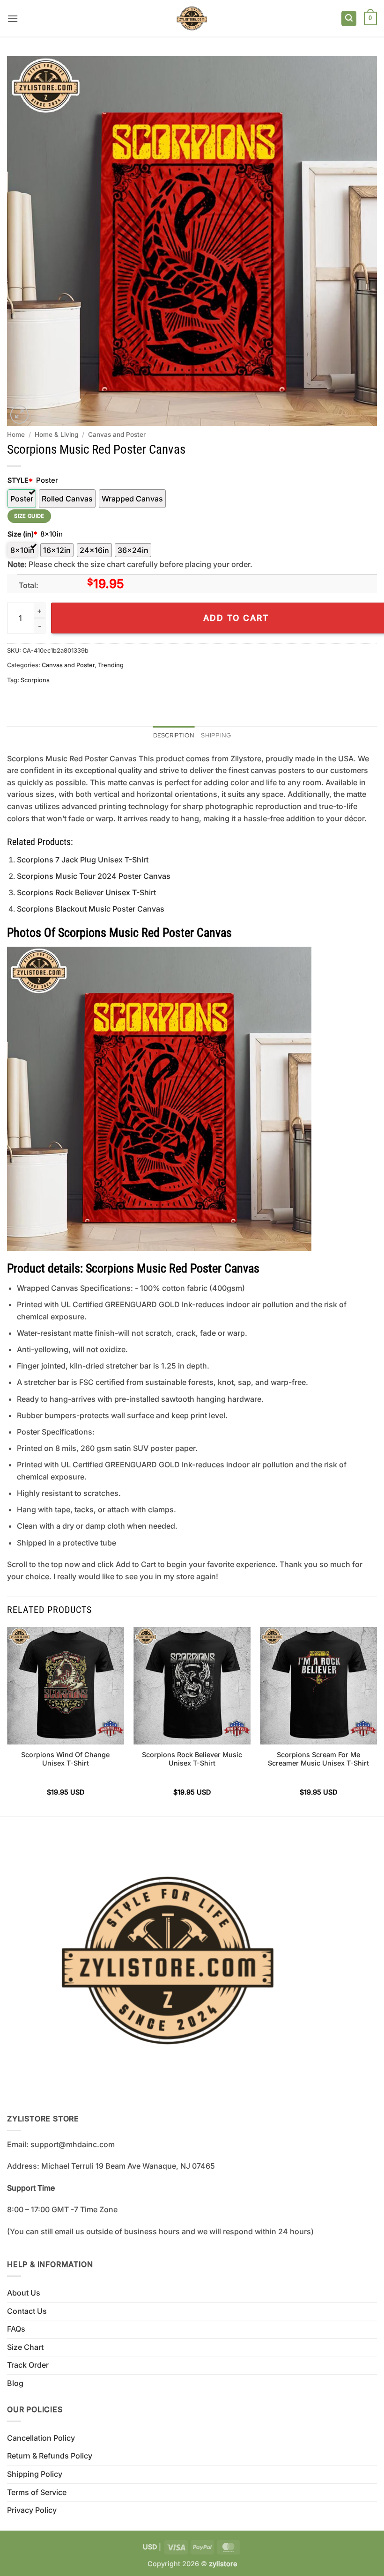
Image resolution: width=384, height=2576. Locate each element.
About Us (24, 2293)
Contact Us (27, 2311)
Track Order (28, 2365)
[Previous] (7, 1721)
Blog (15, 2383)
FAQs (16, 2329)
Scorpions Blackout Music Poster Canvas (91, 909)
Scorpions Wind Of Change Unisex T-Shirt (65, 1759)
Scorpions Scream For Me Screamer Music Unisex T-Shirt (318, 1759)
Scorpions (35, 680)
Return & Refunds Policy (50, 2456)
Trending (111, 665)
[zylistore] (192, 18)
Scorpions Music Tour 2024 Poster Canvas (94, 876)
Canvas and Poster (117, 434)
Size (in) (22, 534)
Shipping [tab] (216, 735)
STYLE (20, 480)
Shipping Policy (35, 2474)
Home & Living (56, 434)
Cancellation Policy (41, 2438)
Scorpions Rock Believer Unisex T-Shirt (86, 892)
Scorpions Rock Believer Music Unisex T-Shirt (192, 1759)
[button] (13, 18)
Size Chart (25, 2347)
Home (16, 434)
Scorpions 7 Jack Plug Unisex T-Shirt (83, 860)
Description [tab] (174, 735)
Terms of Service (37, 2492)
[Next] (377, 1721)
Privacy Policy (32, 2510)
